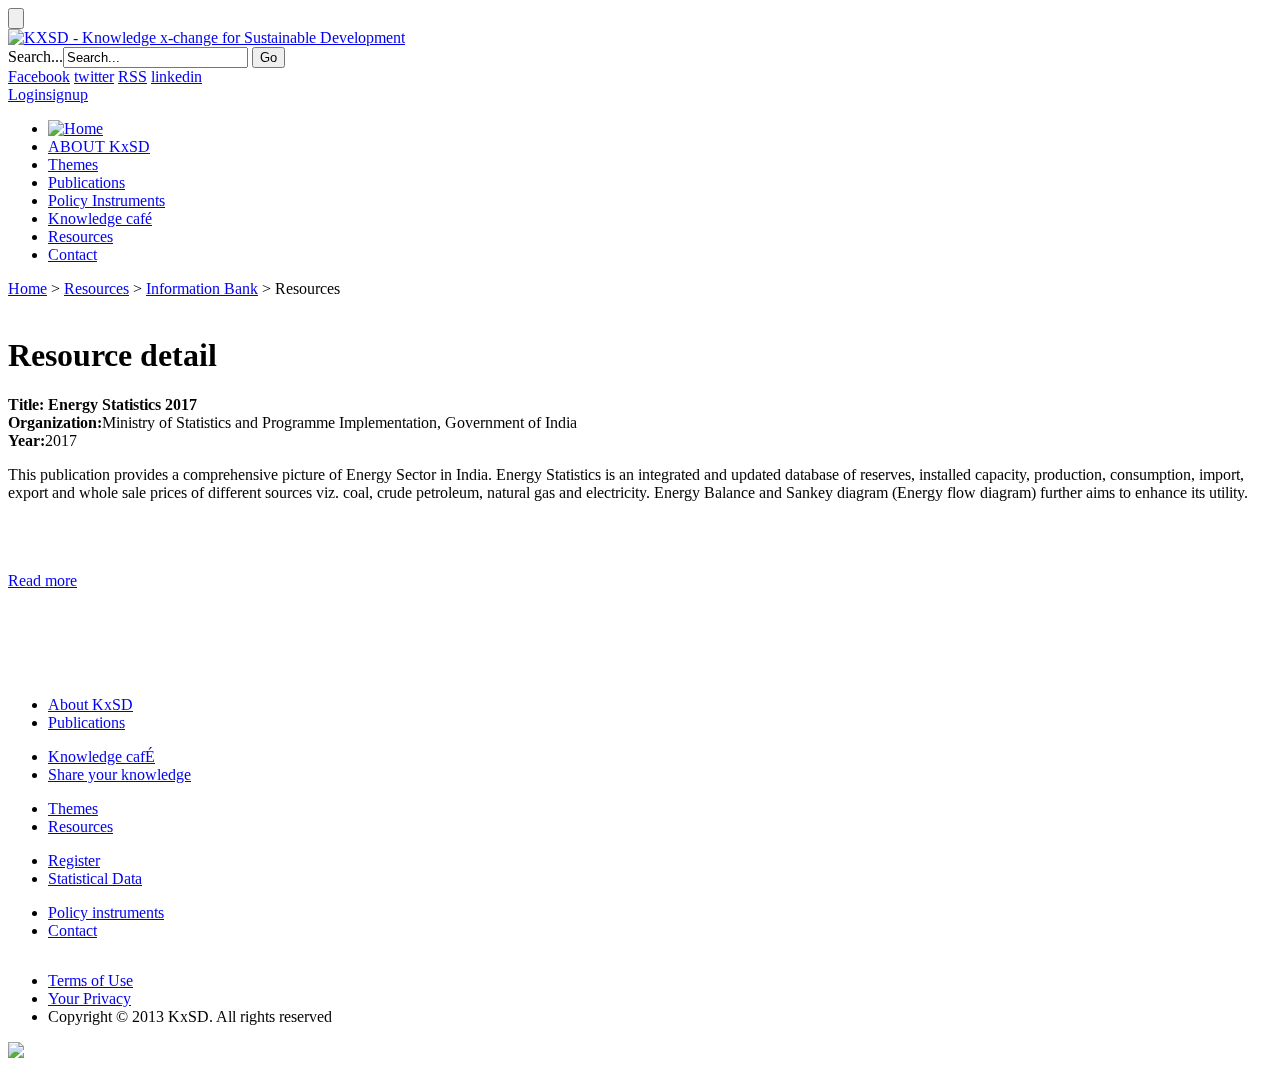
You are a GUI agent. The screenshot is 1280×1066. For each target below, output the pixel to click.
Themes (73, 164)
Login (27, 94)
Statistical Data (95, 878)
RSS (132, 76)
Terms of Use (90, 980)
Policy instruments (106, 912)
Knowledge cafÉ (101, 756)
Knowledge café (100, 218)
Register (74, 860)
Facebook (39, 76)
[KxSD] (206, 37)
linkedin (176, 76)
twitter (94, 76)
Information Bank (202, 288)
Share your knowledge (119, 774)
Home (27, 288)
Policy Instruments (106, 200)
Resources (80, 236)
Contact (72, 254)
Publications (86, 182)
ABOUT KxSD (99, 146)
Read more (42, 580)
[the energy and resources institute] (16, 1052)
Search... (35, 56)
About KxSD (90, 704)
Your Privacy (89, 998)
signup (67, 94)
